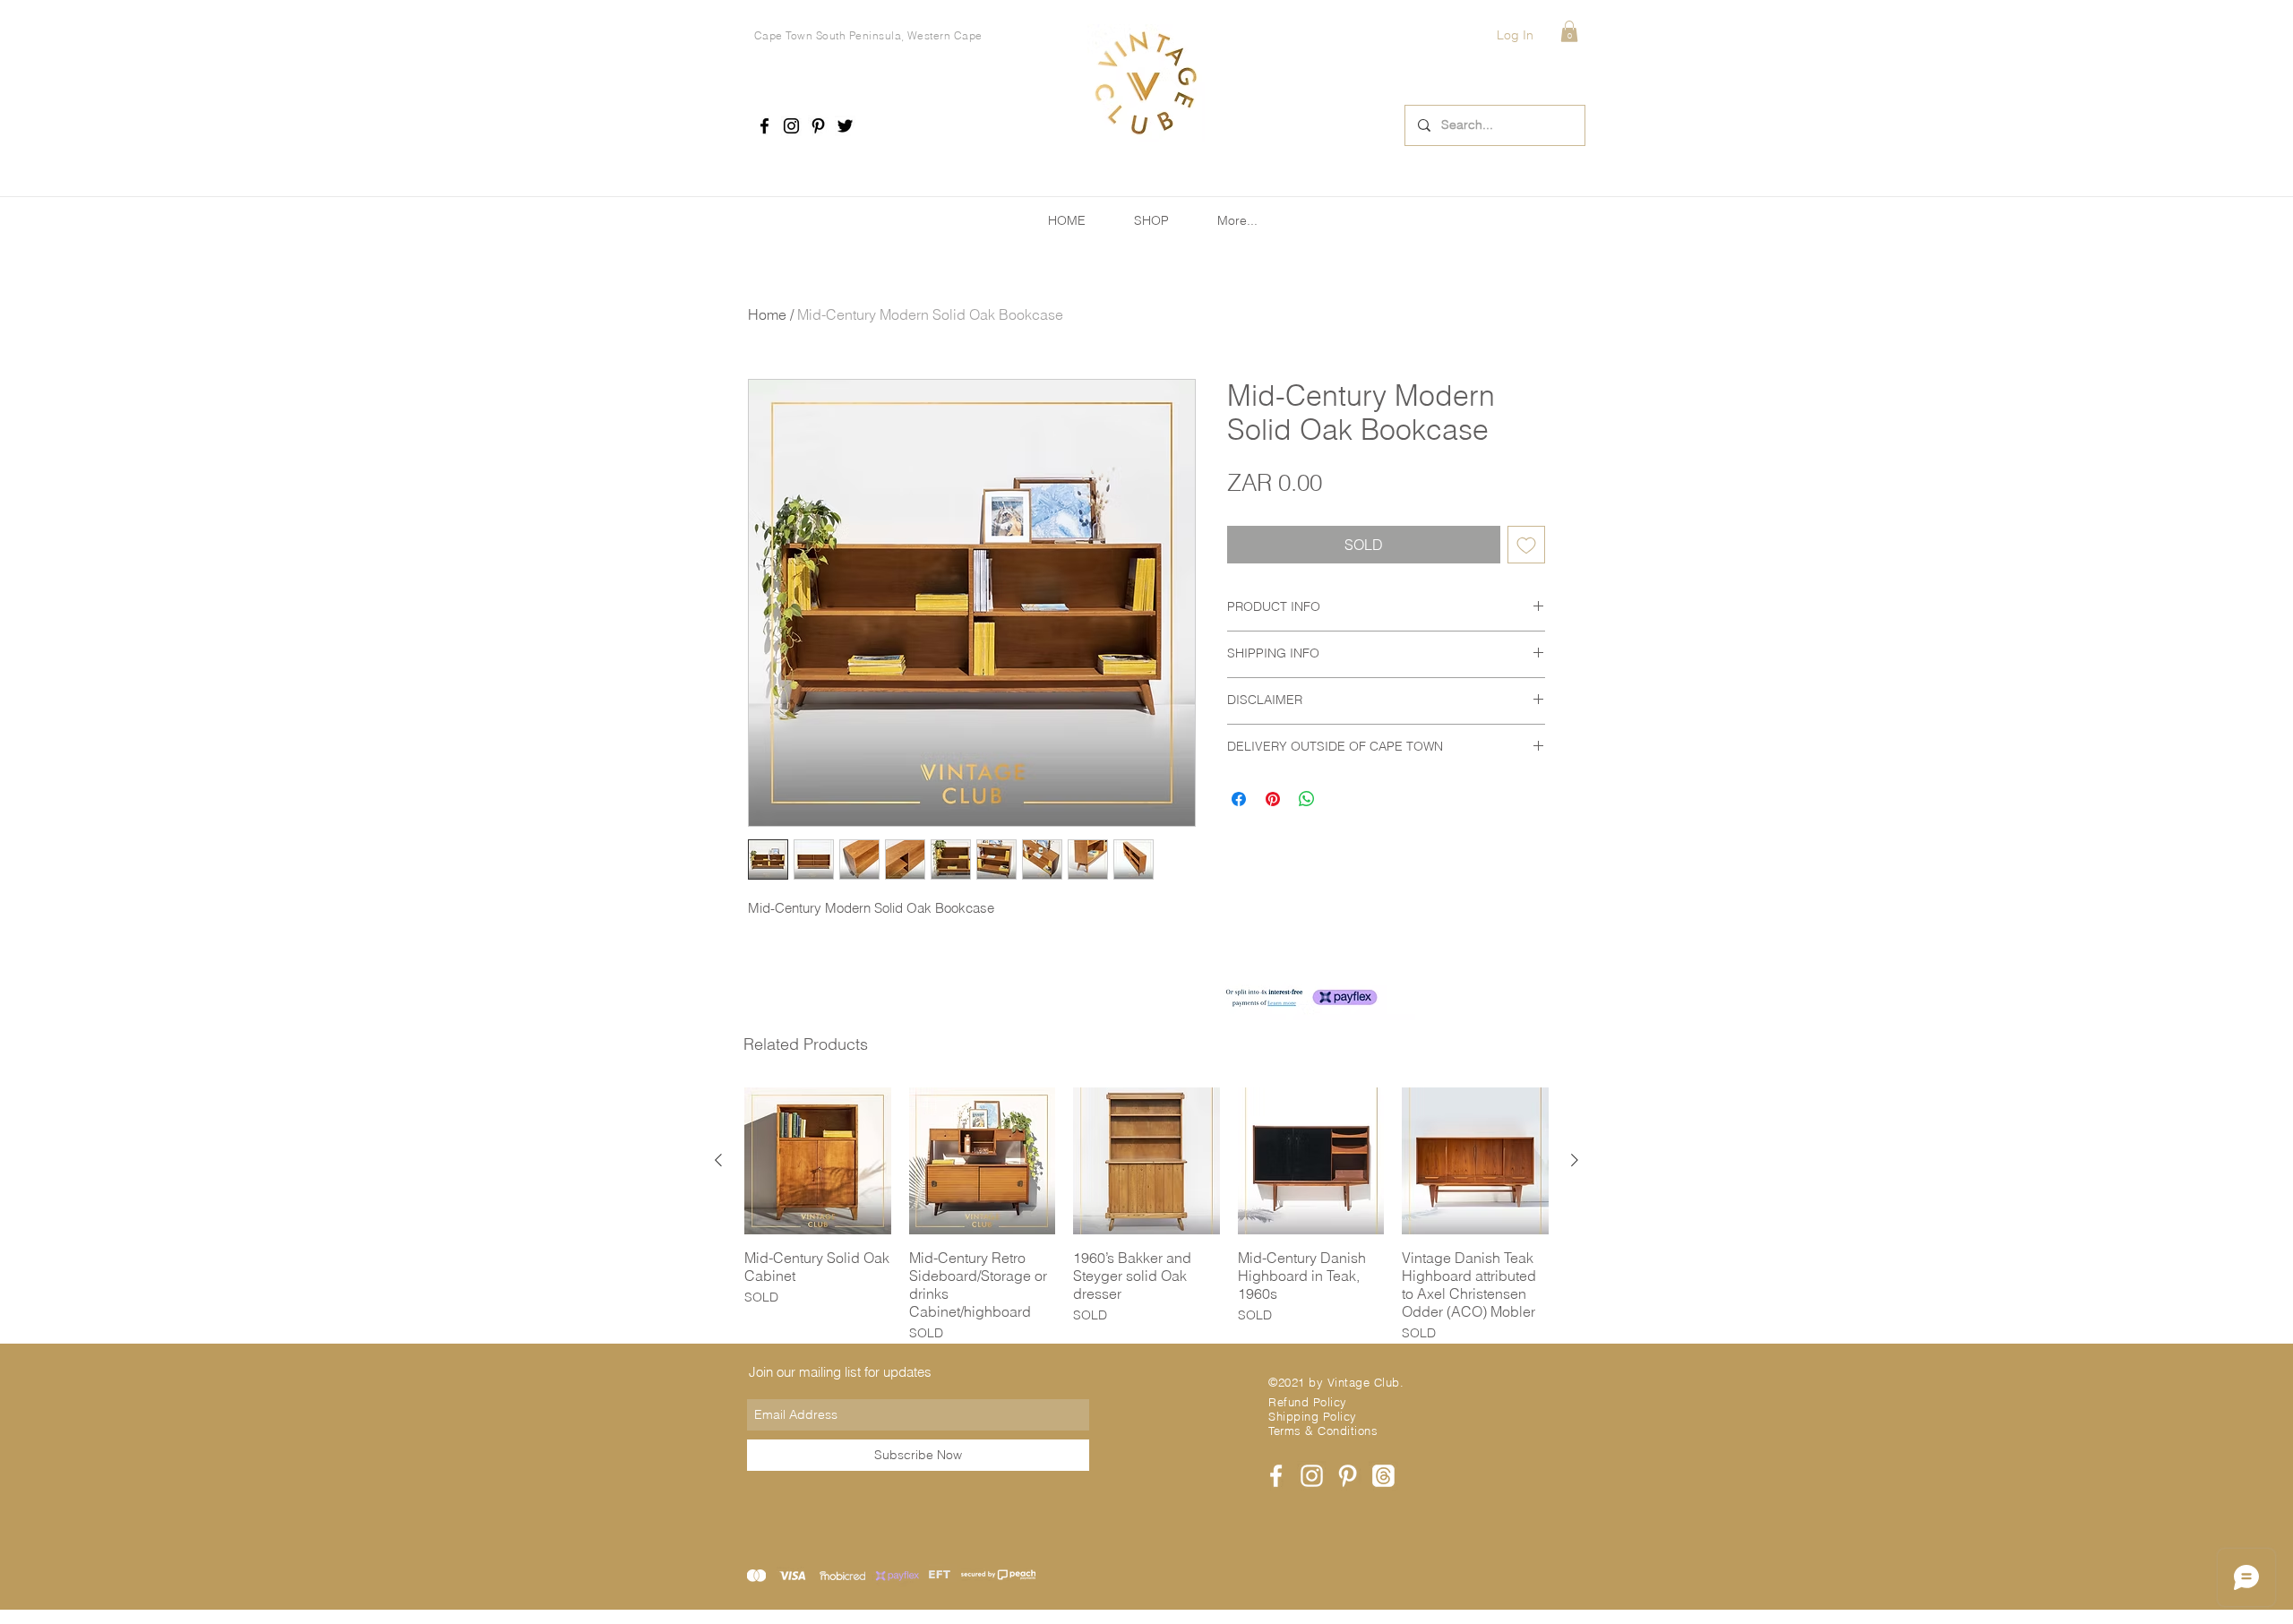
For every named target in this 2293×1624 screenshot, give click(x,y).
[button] (1569, 31)
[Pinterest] (818, 126)
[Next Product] (1575, 1160)
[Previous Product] (718, 1160)
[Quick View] (818, 1161)
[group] (1146, 1215)
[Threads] (1383, 1476)
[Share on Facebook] (1239, 799)
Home (767, 314)
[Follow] (764, 126)
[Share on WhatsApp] (1307, 799)
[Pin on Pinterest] (1273, 799)
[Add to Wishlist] (1526, 545)
